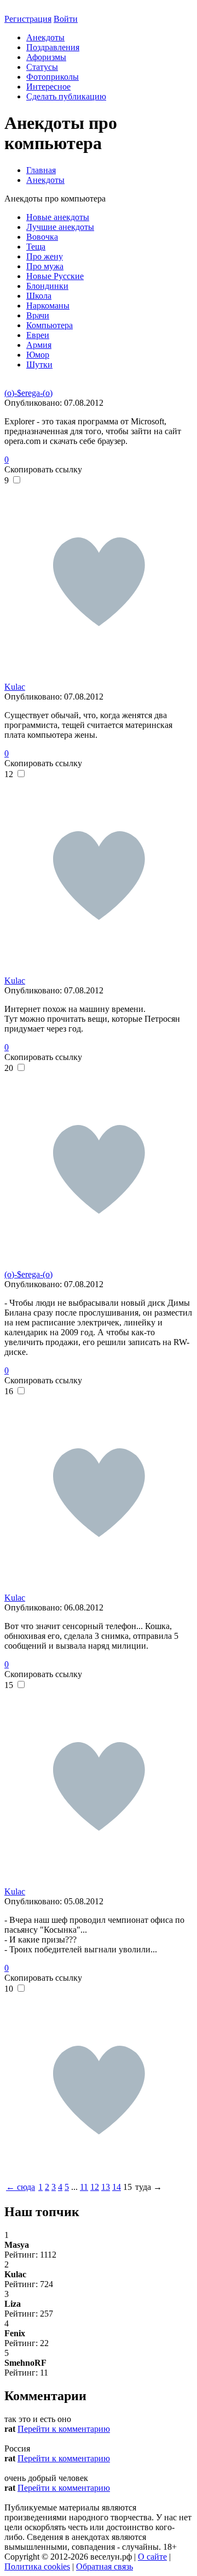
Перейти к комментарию (64, 2429)
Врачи (38, 315)
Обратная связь (105, 2566)
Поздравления (53, 47)
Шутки (39, 365)
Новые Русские (55, 276)
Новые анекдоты (58, 217)
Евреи (38, 335)
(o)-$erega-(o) (28, 393)
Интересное (48, 87)
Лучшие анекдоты (60, 227)
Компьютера (50, 325)
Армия (39, 345)
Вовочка (42, 237)
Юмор (38, 355)
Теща (36, 247)
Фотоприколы (53, 77)
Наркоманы (48, 306)
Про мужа (45, 266)
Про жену (45, 256)
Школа (39, 296)
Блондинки (47, 286)
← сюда (21, 2187)
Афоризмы (46, 57)
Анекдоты (45, 37)
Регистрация (28, 19)
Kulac (15, 687)
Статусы (42, 67)
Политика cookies (37, 2566)
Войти (66, 19)
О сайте (152, 2557)
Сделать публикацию (66, 96)
